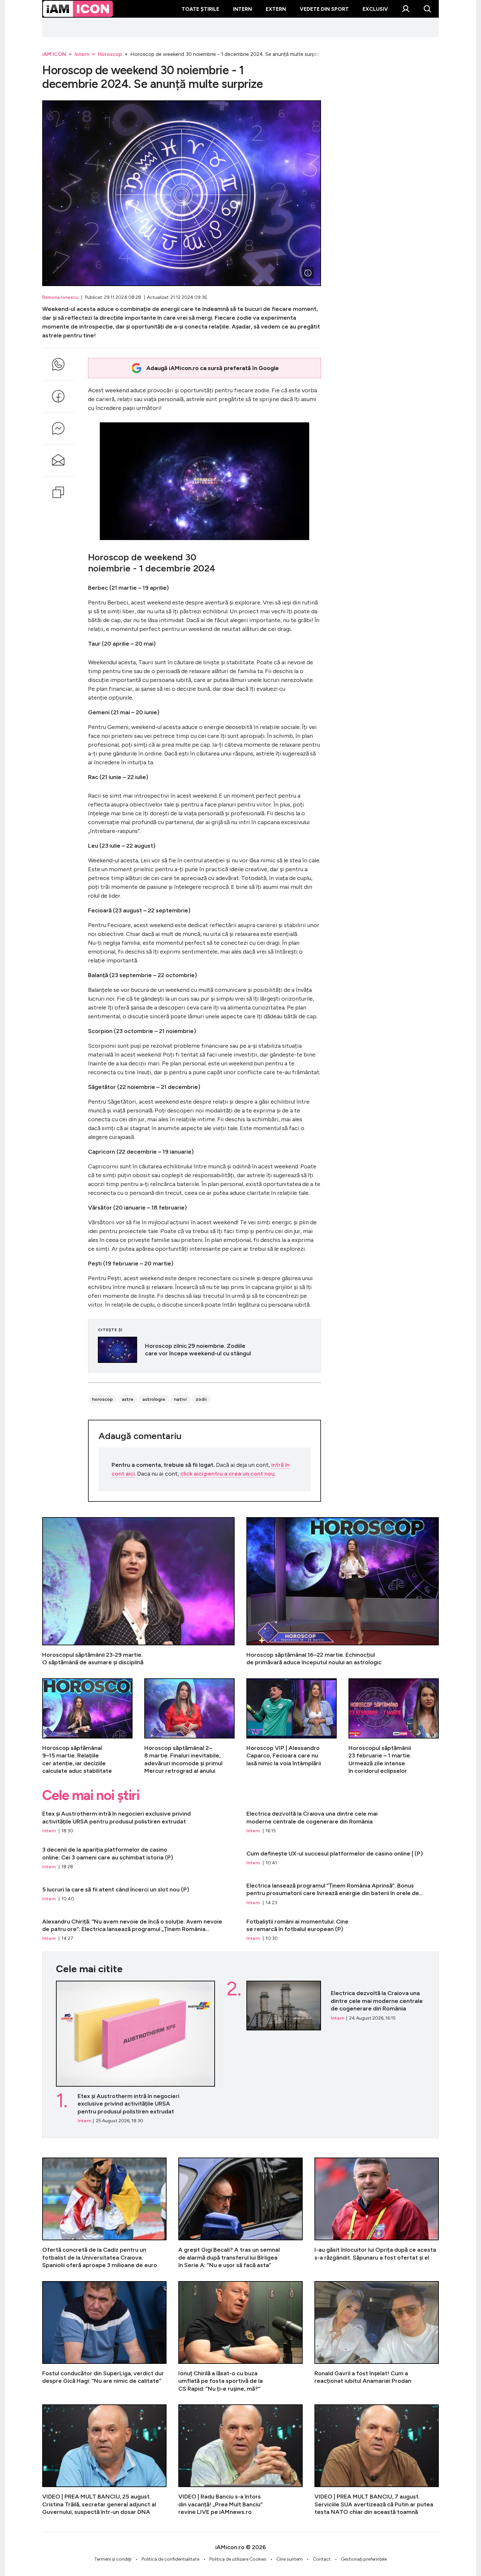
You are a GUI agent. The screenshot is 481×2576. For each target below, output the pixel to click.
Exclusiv (375, 9)
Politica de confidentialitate (170, 2559)
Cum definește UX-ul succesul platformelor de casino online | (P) (343, 1858)
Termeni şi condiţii (113, 2559)
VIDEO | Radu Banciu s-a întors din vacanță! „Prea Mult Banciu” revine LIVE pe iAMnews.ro (240, 2460)
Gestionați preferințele (364, 2559)
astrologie (154, 1399)
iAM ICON (54, 54)
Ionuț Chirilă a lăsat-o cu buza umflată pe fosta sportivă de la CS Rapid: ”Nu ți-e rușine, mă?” (240, 2337)
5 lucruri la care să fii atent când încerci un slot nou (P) (138, 1894)
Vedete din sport (324, 9)
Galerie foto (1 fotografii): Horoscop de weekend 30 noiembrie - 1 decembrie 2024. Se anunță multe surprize (182, 193)
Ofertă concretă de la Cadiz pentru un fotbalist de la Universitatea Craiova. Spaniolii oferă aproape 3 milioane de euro (104, 2213)
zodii (201, 1399)
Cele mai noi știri (91, 1795)
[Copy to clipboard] (58, 492)
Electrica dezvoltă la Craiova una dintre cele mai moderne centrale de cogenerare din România (343, 1822)
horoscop (102, 1399)
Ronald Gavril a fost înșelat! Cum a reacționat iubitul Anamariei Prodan (377, 2337)
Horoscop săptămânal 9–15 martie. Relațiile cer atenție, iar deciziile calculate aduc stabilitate (87, 1727)
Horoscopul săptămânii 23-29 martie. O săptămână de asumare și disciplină (138, 1592)
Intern (242, 9)
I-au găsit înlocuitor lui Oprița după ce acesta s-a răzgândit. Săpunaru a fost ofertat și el (377, 2213)
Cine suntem (290, 2559)
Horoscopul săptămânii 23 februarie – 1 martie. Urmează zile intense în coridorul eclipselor (394, 1727)
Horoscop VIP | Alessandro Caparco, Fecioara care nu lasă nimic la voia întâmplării (292, 1727)
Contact (322, 2559)
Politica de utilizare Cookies (238, 2559)
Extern (276, 9)
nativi (180, 1399)
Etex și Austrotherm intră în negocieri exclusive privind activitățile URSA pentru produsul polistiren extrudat (138, 1822)
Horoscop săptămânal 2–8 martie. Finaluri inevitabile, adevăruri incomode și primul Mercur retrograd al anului (189, 1727)
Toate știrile (200, 9)
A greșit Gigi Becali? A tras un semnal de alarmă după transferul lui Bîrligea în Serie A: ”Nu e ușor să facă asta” (240, 2213)
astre (128, 1399)
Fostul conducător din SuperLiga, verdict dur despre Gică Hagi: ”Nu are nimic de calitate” (104, 2337)
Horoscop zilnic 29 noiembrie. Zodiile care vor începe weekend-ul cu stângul (205, 1350)
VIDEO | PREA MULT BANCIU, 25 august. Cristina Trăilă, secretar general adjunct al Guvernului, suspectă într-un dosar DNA (104, 2460)
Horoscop (110, 54)
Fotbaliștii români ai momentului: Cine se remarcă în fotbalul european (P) (343, 1930)
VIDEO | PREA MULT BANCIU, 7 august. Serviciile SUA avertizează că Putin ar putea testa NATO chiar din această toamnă (377, 2460)
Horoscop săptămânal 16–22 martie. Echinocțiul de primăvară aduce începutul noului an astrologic (343, 1592)
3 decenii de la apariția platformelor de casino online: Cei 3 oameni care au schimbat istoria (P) (138, 1858)
